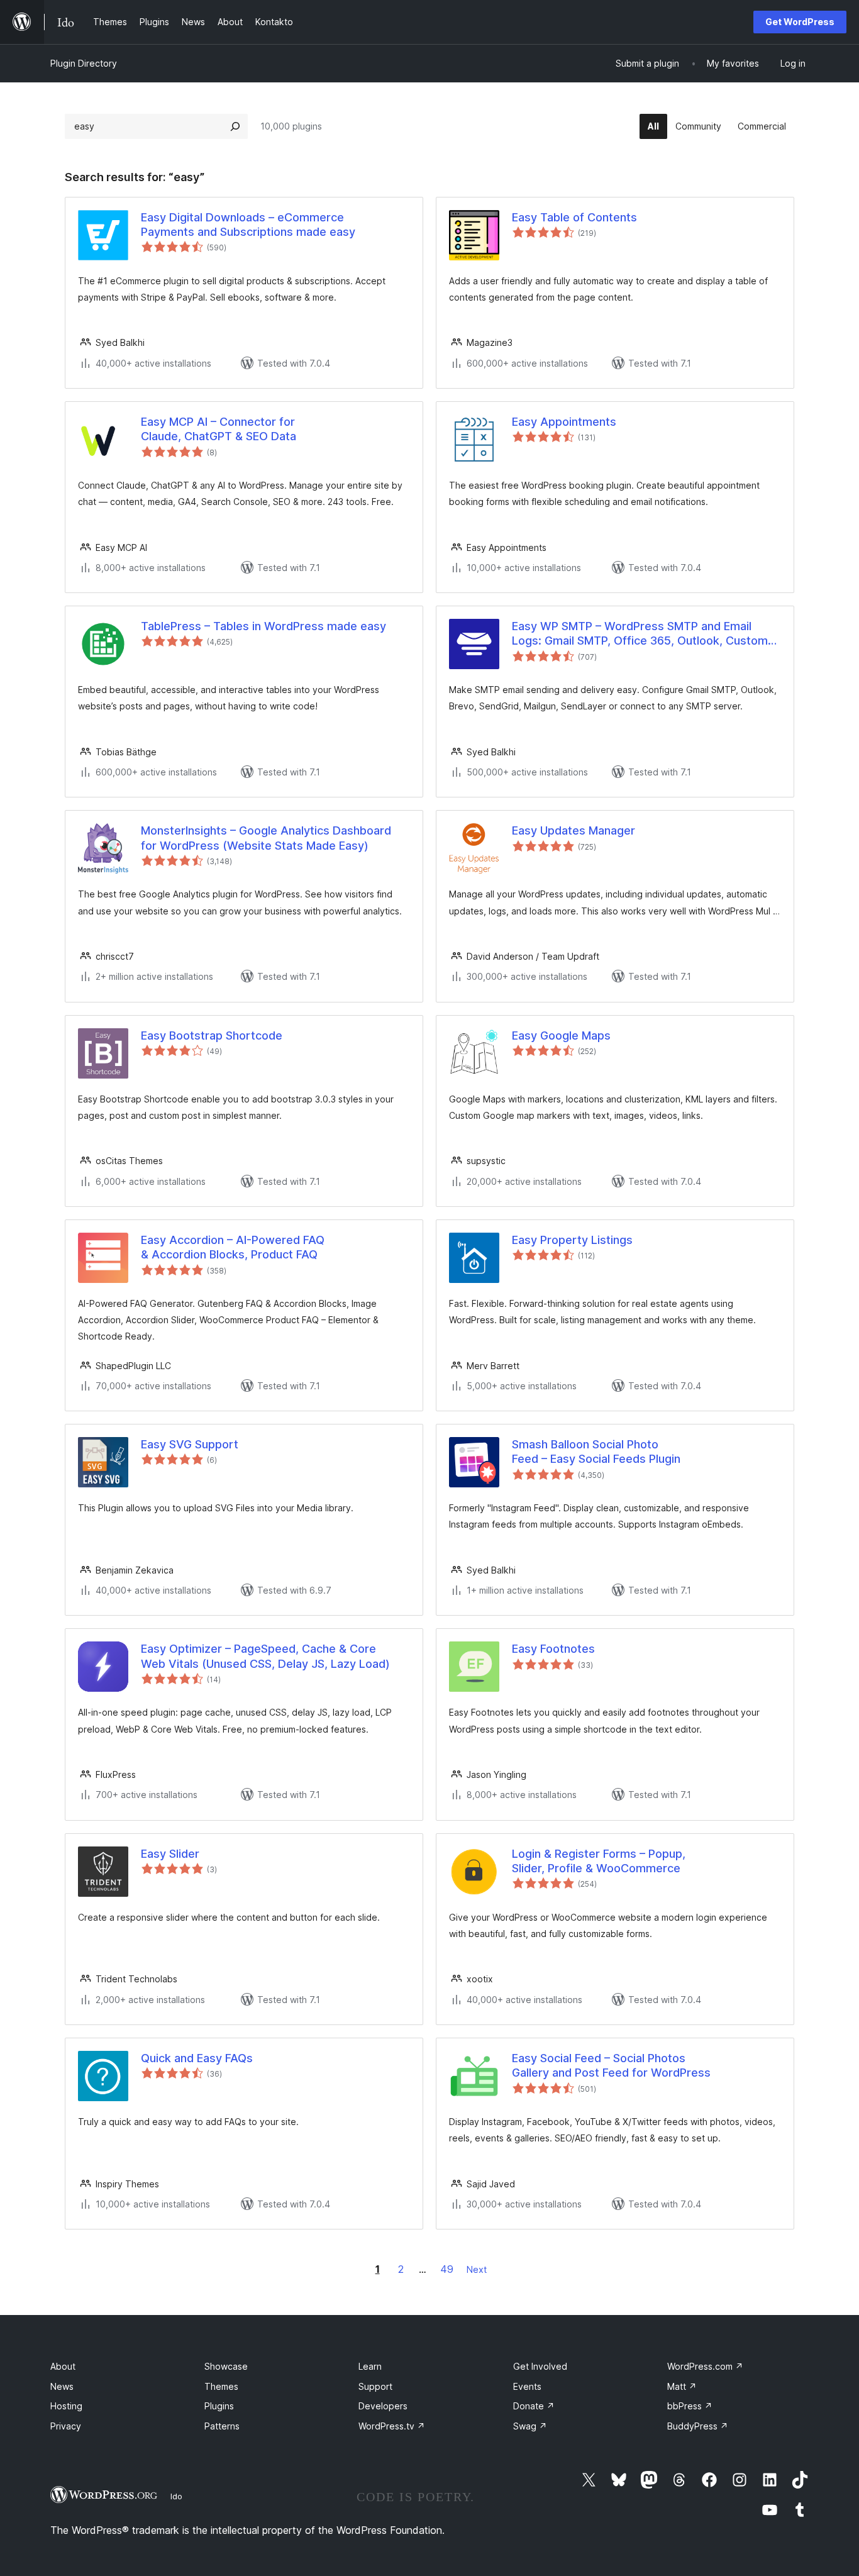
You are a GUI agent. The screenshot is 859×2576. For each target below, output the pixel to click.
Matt (682, 2386)
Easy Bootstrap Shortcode (212, 1035)
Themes (221, 2386)
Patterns (222, 2426)
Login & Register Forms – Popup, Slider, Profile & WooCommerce (599, 1861)
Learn (370, 2366)
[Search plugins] (235, 126)
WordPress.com (705, 2366)
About (63, 2366)
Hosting (66, 2406)
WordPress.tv (392, 2426)
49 (447, 2269)
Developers (383, 2406)
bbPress (690, 2406)
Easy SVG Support (190, 1444)
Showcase (226, 2366)
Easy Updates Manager (574, 830)
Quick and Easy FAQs (197, 2058)
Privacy (66, 2426)
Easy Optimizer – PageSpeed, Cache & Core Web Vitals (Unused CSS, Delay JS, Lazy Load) (265, 1656)
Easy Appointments (564, 422)
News (62, 2386)
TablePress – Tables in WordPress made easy (263, 626)
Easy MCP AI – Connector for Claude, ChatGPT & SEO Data (219, 429)
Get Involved (540, 2366)
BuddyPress (698, 2426)
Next (477, 2269)
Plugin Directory (84, 63)
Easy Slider (170, 1854)
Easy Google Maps (561, 1035)
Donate (534, 2406)
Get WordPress (800, 22)
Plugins (219, 2406)
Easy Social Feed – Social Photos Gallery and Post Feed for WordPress (611, 2065)
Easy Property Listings (572, 1240)
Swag (530, 2426)
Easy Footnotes (553, 1649)
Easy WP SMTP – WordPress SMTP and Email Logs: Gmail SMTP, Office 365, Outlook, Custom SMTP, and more (640, 634)
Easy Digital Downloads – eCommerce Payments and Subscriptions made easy (248, 225)
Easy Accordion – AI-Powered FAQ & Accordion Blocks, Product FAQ (233, 1247)
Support (375, 2386)
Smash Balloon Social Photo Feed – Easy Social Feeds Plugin (596, 1452)
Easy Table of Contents (574, 217)
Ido (176, 2496)
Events (527, 2386)
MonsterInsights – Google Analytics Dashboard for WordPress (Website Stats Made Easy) (266, 838)
